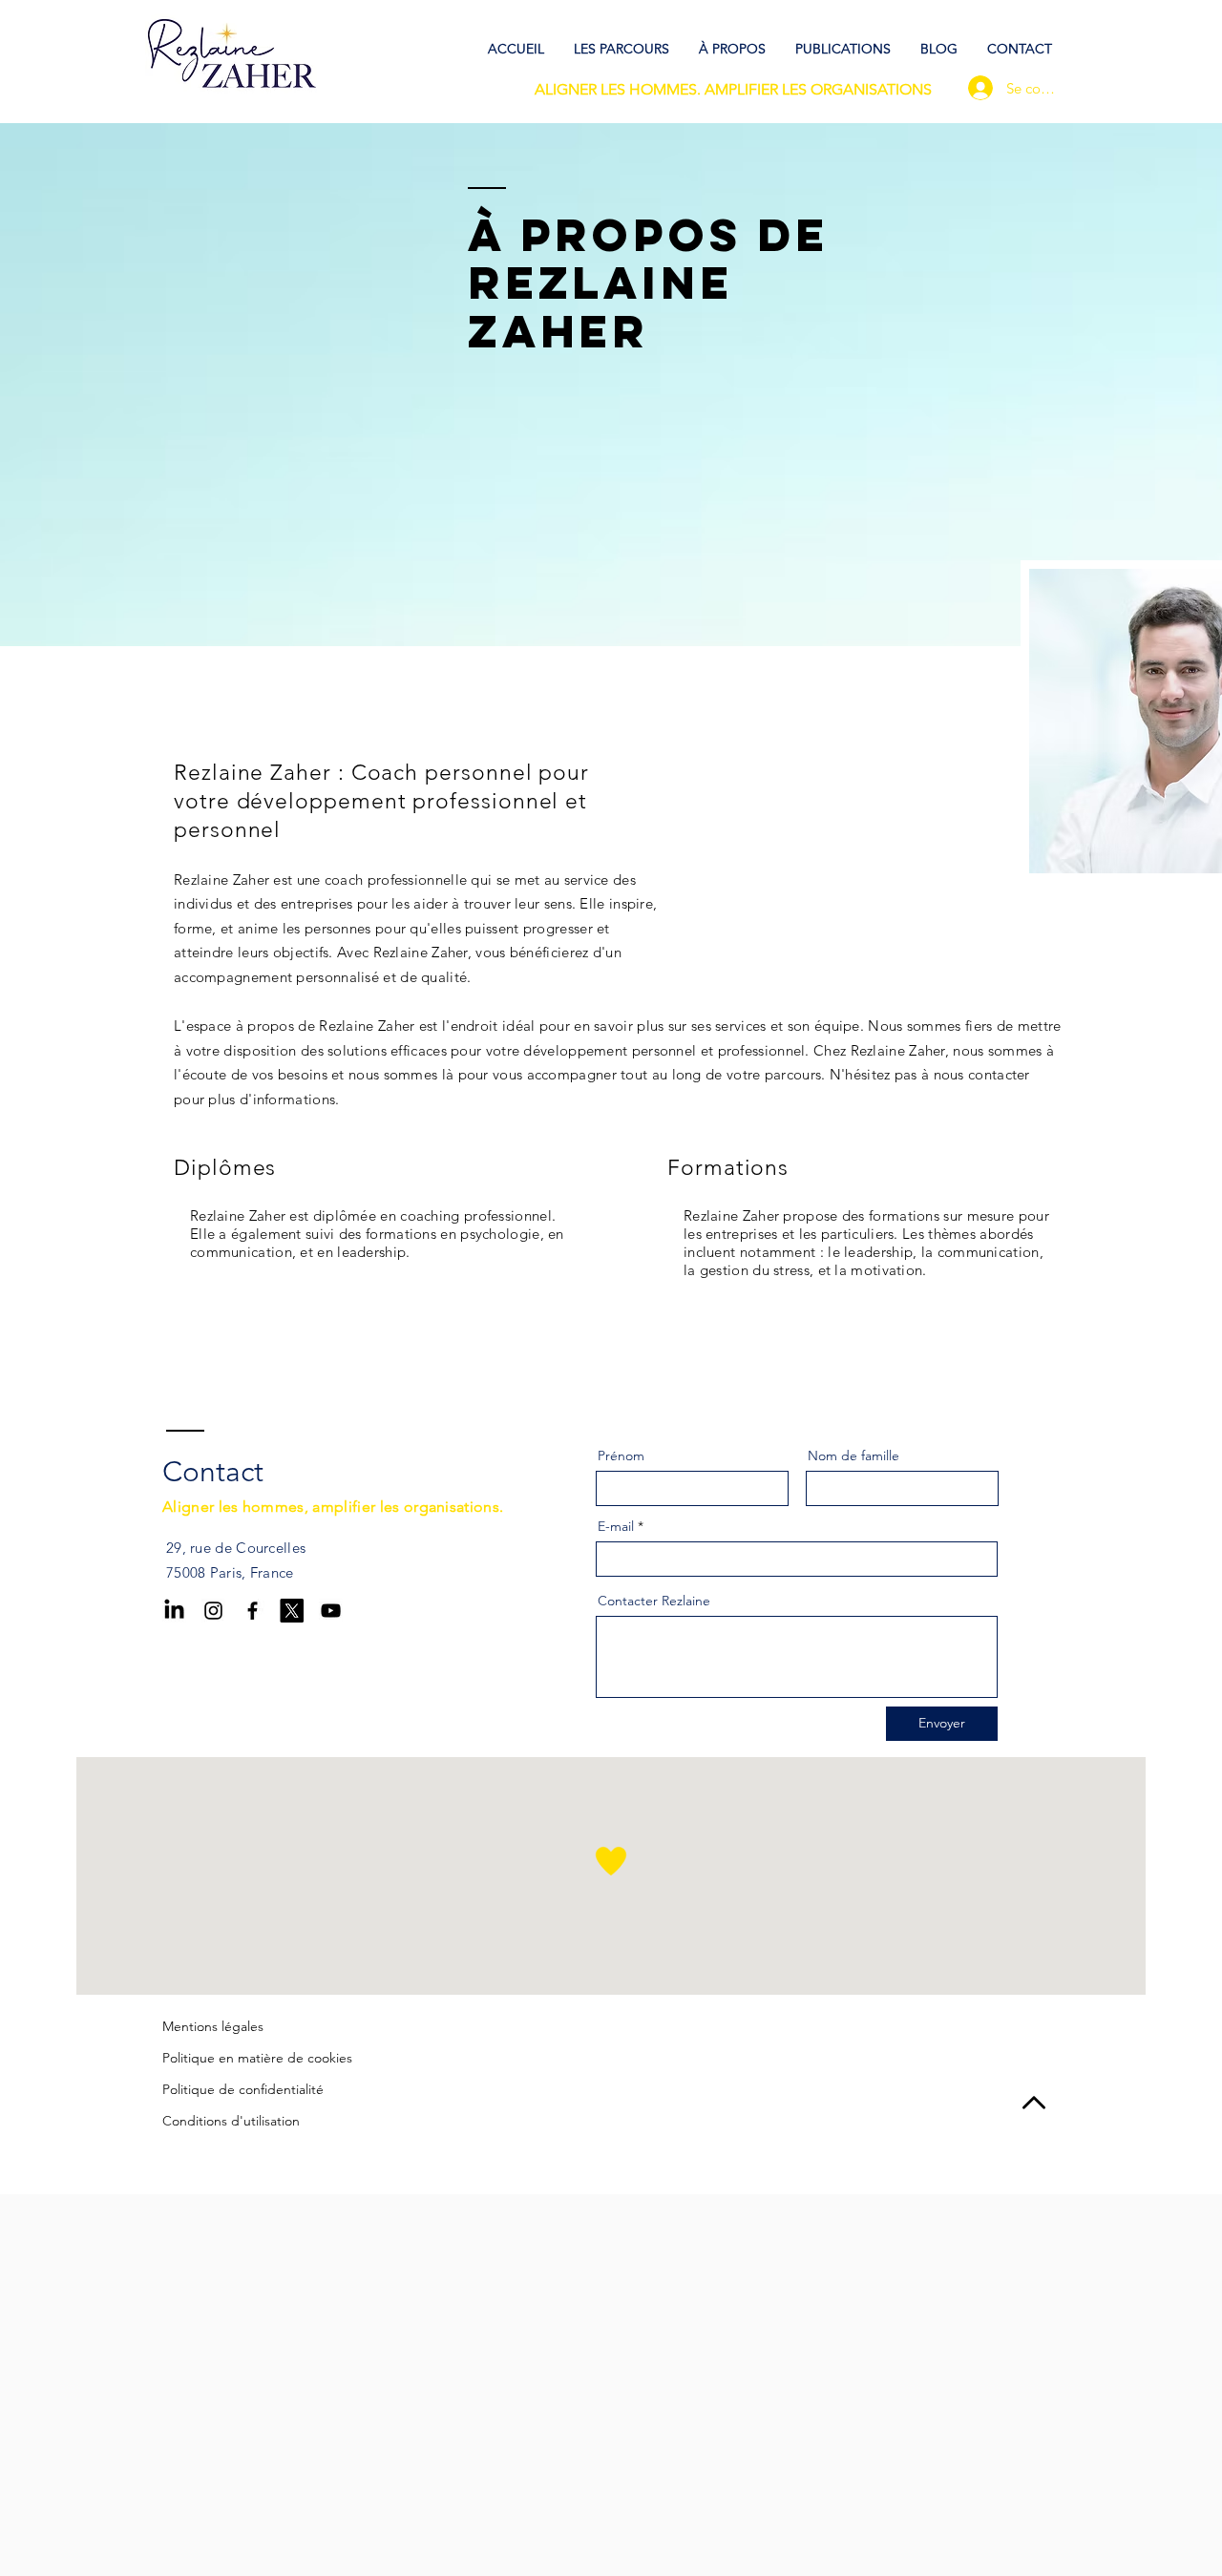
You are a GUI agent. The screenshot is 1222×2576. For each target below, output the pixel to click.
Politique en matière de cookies (257, 2058)
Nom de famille (853, 1456)
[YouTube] (331, 1611)
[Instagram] (213, 1611)
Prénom (621, 1456)
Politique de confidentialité (243, 2089)
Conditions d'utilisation (231, 2121)
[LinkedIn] (174, 1611)
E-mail (616, 1526)
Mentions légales (213, 2026)
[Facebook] (253, 1611)
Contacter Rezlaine (654, 1601)
